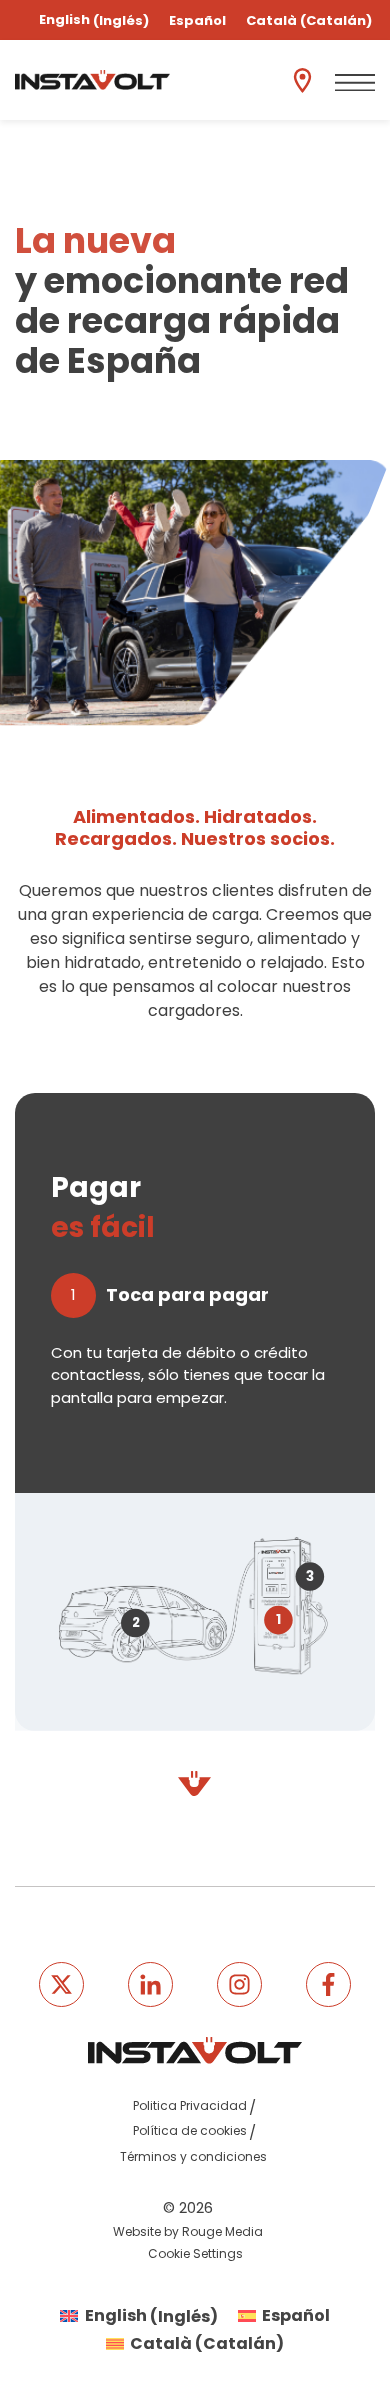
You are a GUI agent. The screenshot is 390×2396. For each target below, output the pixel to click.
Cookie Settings (195, 2253)
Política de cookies (190, 2130)
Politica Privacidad (190, 2105)
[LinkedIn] (150, 1984)
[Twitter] (61, 1984)
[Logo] (92, 80)
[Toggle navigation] (355, 83)
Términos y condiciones (193, 2156)
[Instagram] (239, 1984)
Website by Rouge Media (188, 2231)
